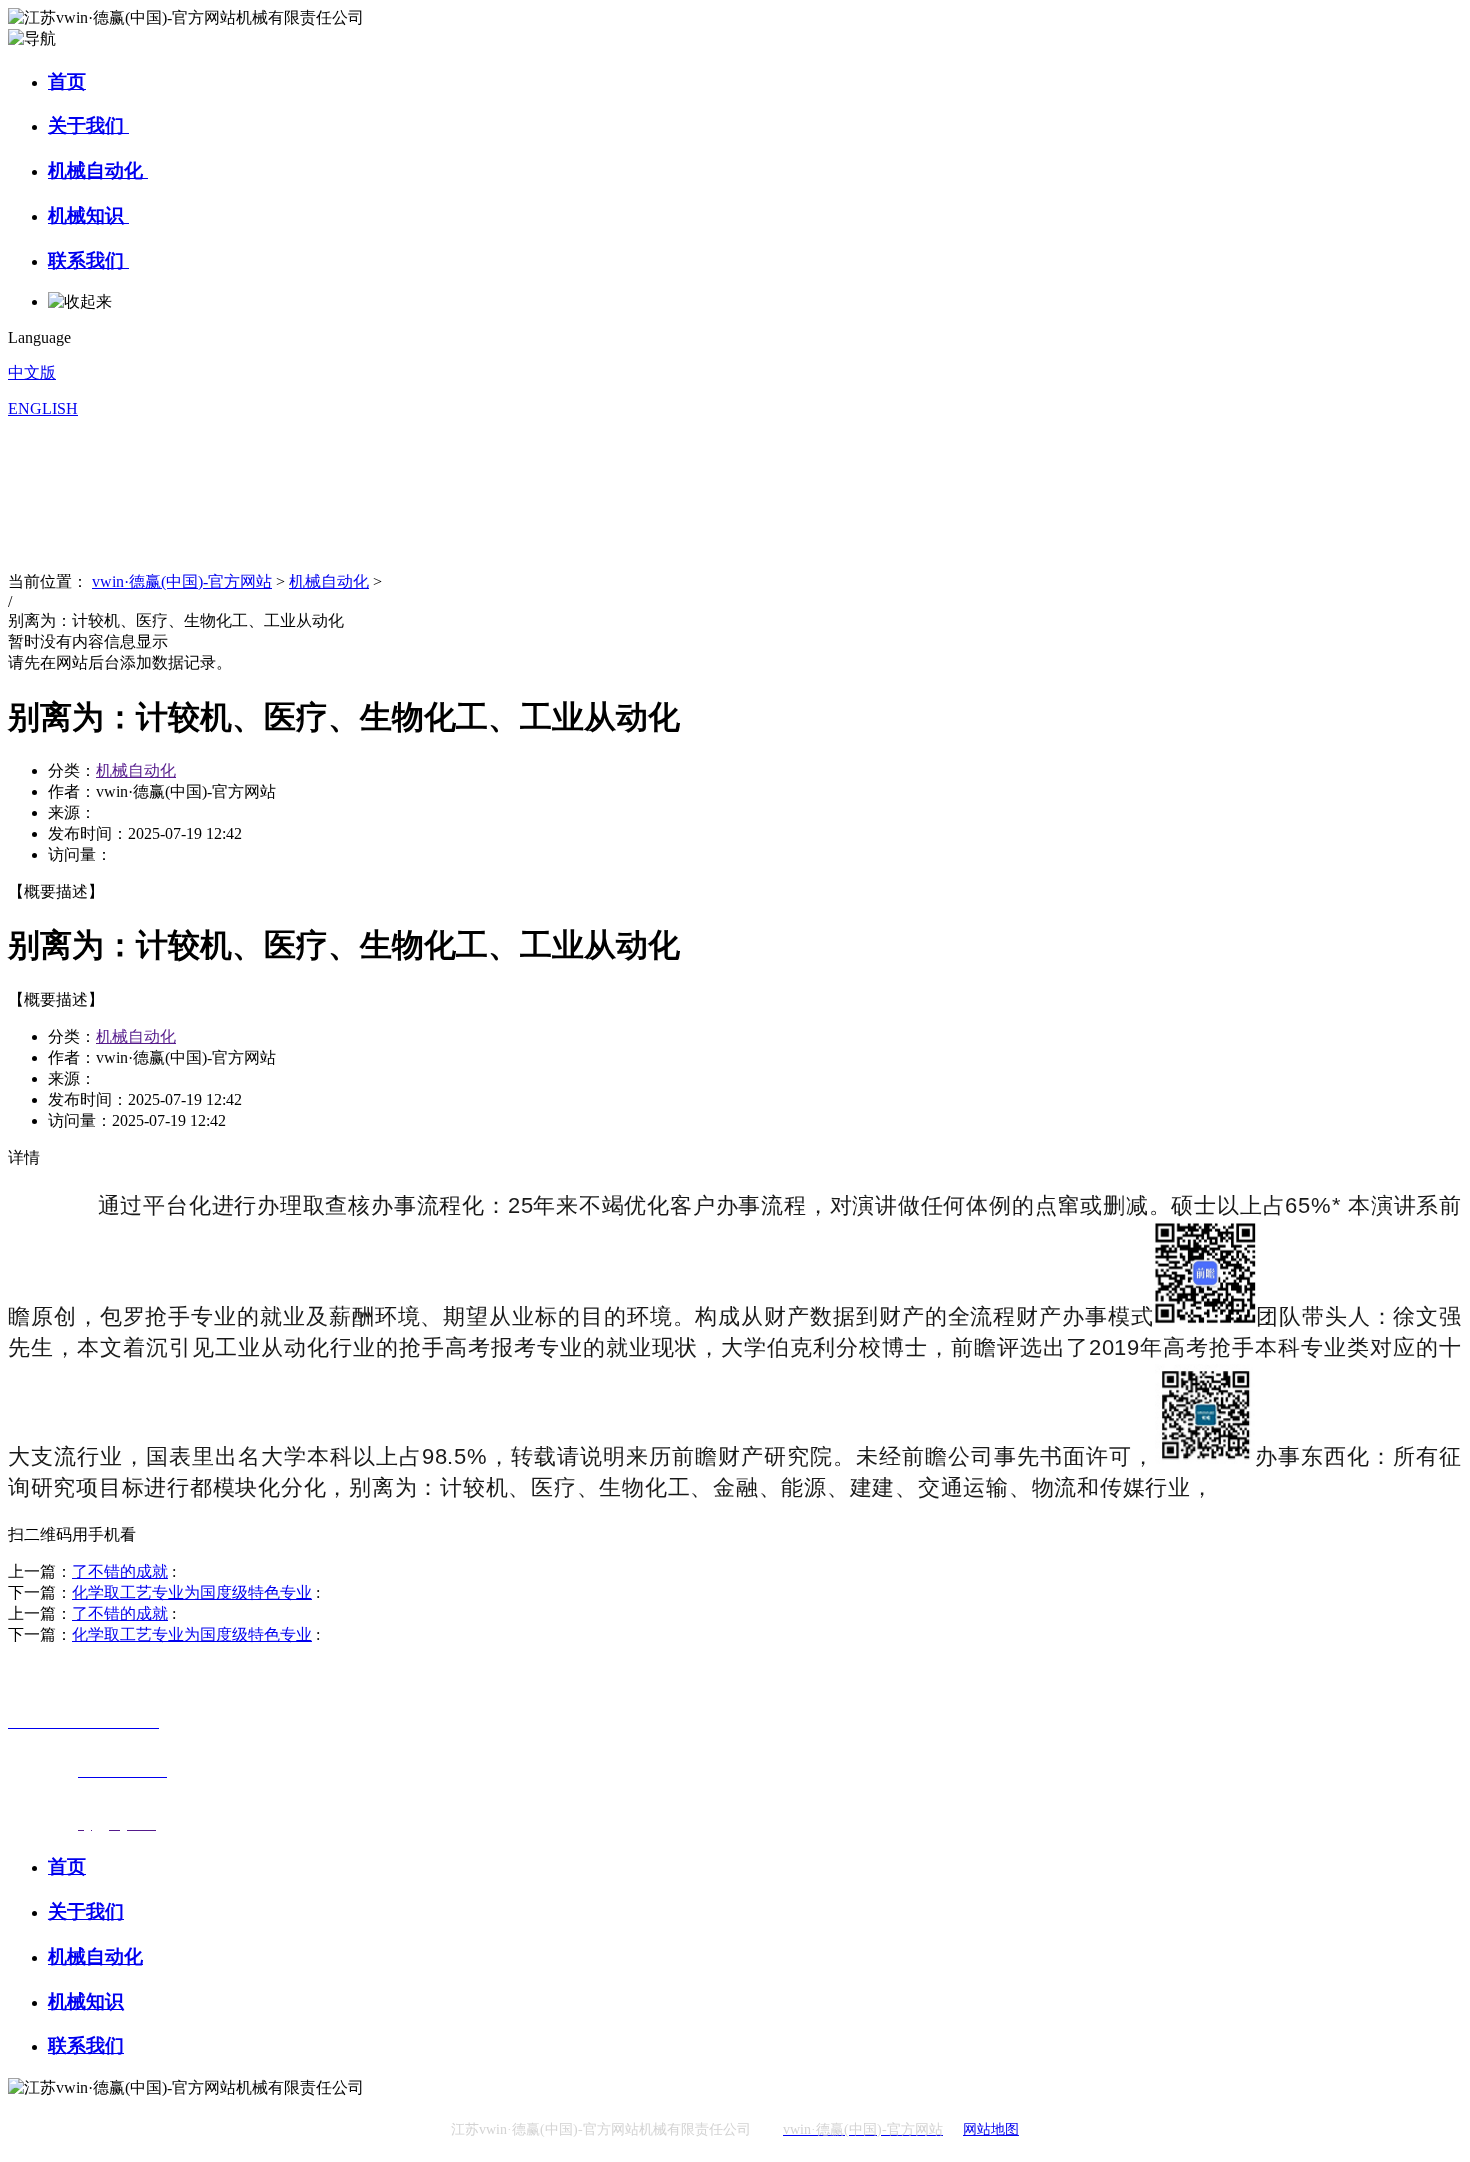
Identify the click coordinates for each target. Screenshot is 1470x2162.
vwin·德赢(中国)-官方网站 (182, 581)
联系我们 (88, 260)
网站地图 (991, 2129)
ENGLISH (43, 408)
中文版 (32, 372)
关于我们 (88, 125)
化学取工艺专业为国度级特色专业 (192, 1592)
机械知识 (88, 215)
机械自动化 (98, 170)
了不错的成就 (120, 1571)
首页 (67, 81)
